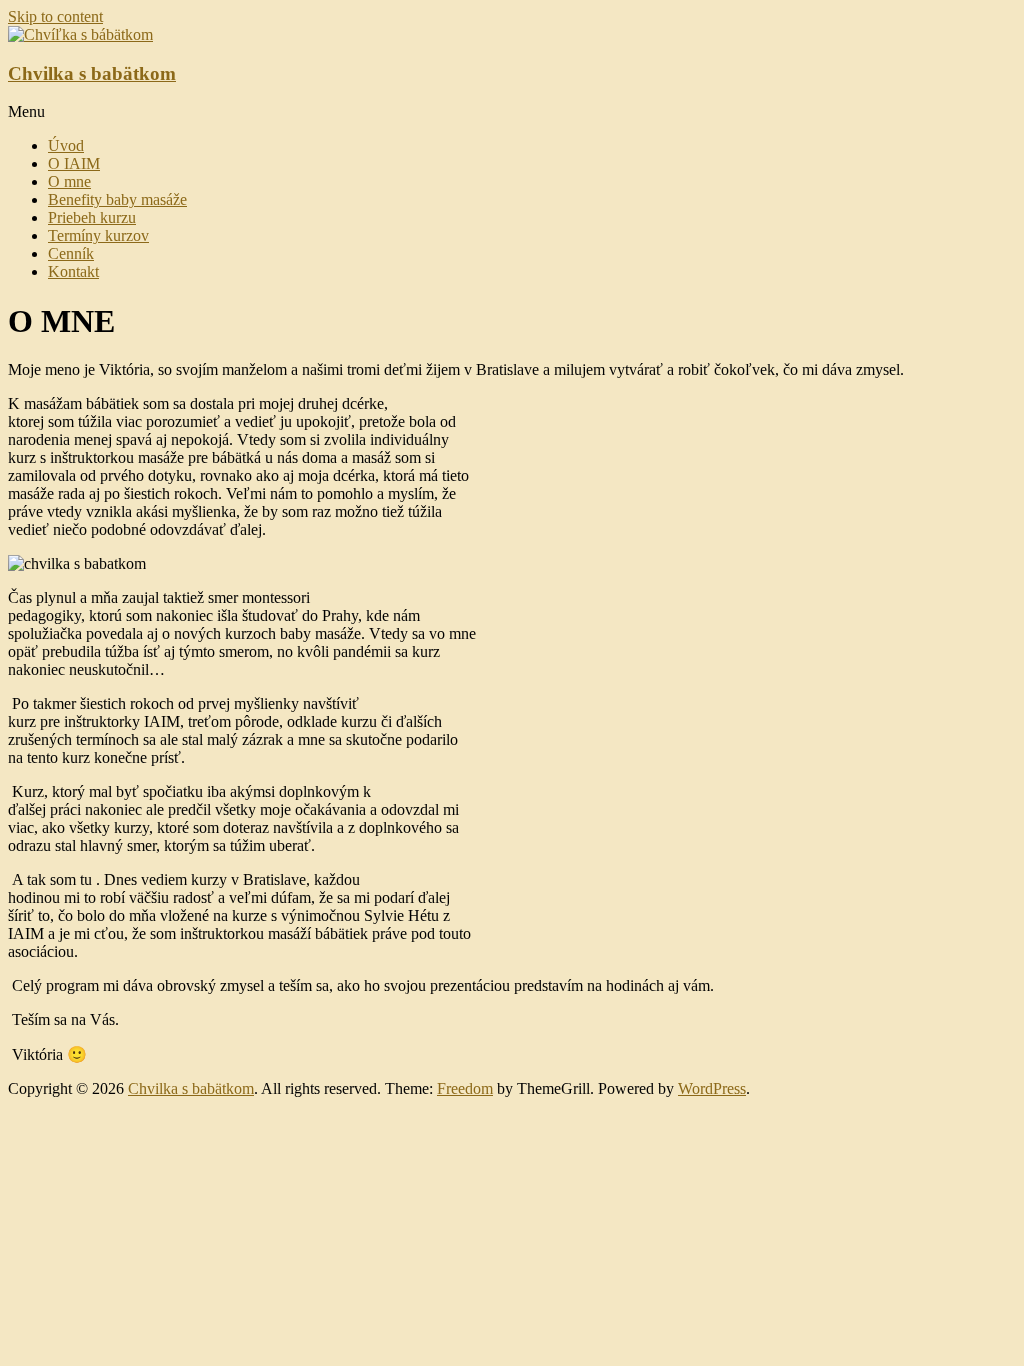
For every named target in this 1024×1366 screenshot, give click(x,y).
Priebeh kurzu (92, 217)
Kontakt (73, 271)
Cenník (71, 253)
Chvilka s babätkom (92, 73)
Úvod (66, 145)
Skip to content (55, 16)
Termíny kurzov (98, 235)
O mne (69, 181)
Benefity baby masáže (117, 199)
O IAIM (74, 163)
